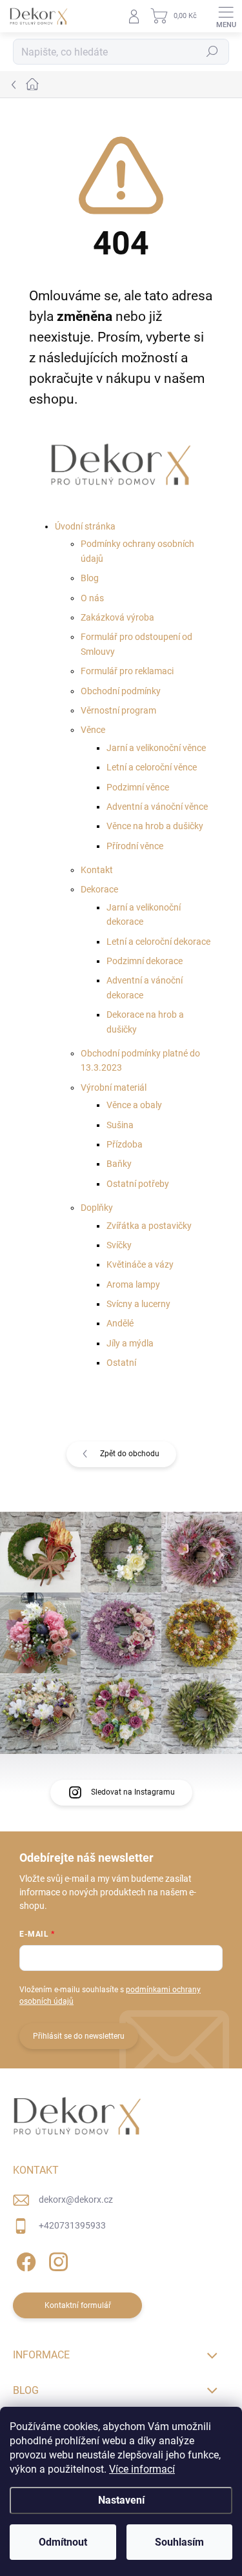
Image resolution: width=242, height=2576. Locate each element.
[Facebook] (24, 2260)
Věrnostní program (118, 710)
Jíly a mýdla (130, 1343)
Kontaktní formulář (78, 2305)
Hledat (212, 52)
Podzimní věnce (138, 787)
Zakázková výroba (117, 617)
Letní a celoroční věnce (152, 767)
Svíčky (119, 1245)
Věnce (93, 730)
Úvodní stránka (85, 526)
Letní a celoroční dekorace (158, 942)
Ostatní (121, 1363)
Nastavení (121, 2500)
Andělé (120, 1323)
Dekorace (99, 889)
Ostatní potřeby (138, 1184)
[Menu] (226, 16)
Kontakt (97, 870)
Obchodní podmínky (121, 691)
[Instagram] (56, 2260)
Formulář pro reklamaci (127, 671)
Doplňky (97, 1208)
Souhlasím (179, 2542)
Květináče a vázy (140, 1264)
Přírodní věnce (135, 846)
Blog (90, 578)
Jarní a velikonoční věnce (156, 748)
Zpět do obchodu (130, 1454)
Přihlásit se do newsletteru (79, 2036)
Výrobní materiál (114, 1087)
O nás (92, 598)
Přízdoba (125, 1144)
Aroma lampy (133, 1284)
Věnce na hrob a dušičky (155, 826)
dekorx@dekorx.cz (76, 2200)
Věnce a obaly (134, 1105)
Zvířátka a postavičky (149, 1226)
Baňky (119, 1164)
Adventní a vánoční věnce (157, 807)
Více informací (142, 2469)
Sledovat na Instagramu (133, 1792)
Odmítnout (63, 2542)
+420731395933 (72, 2225)
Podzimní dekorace (145, 961)
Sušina (120, 1125)
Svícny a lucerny (138, 1304)
